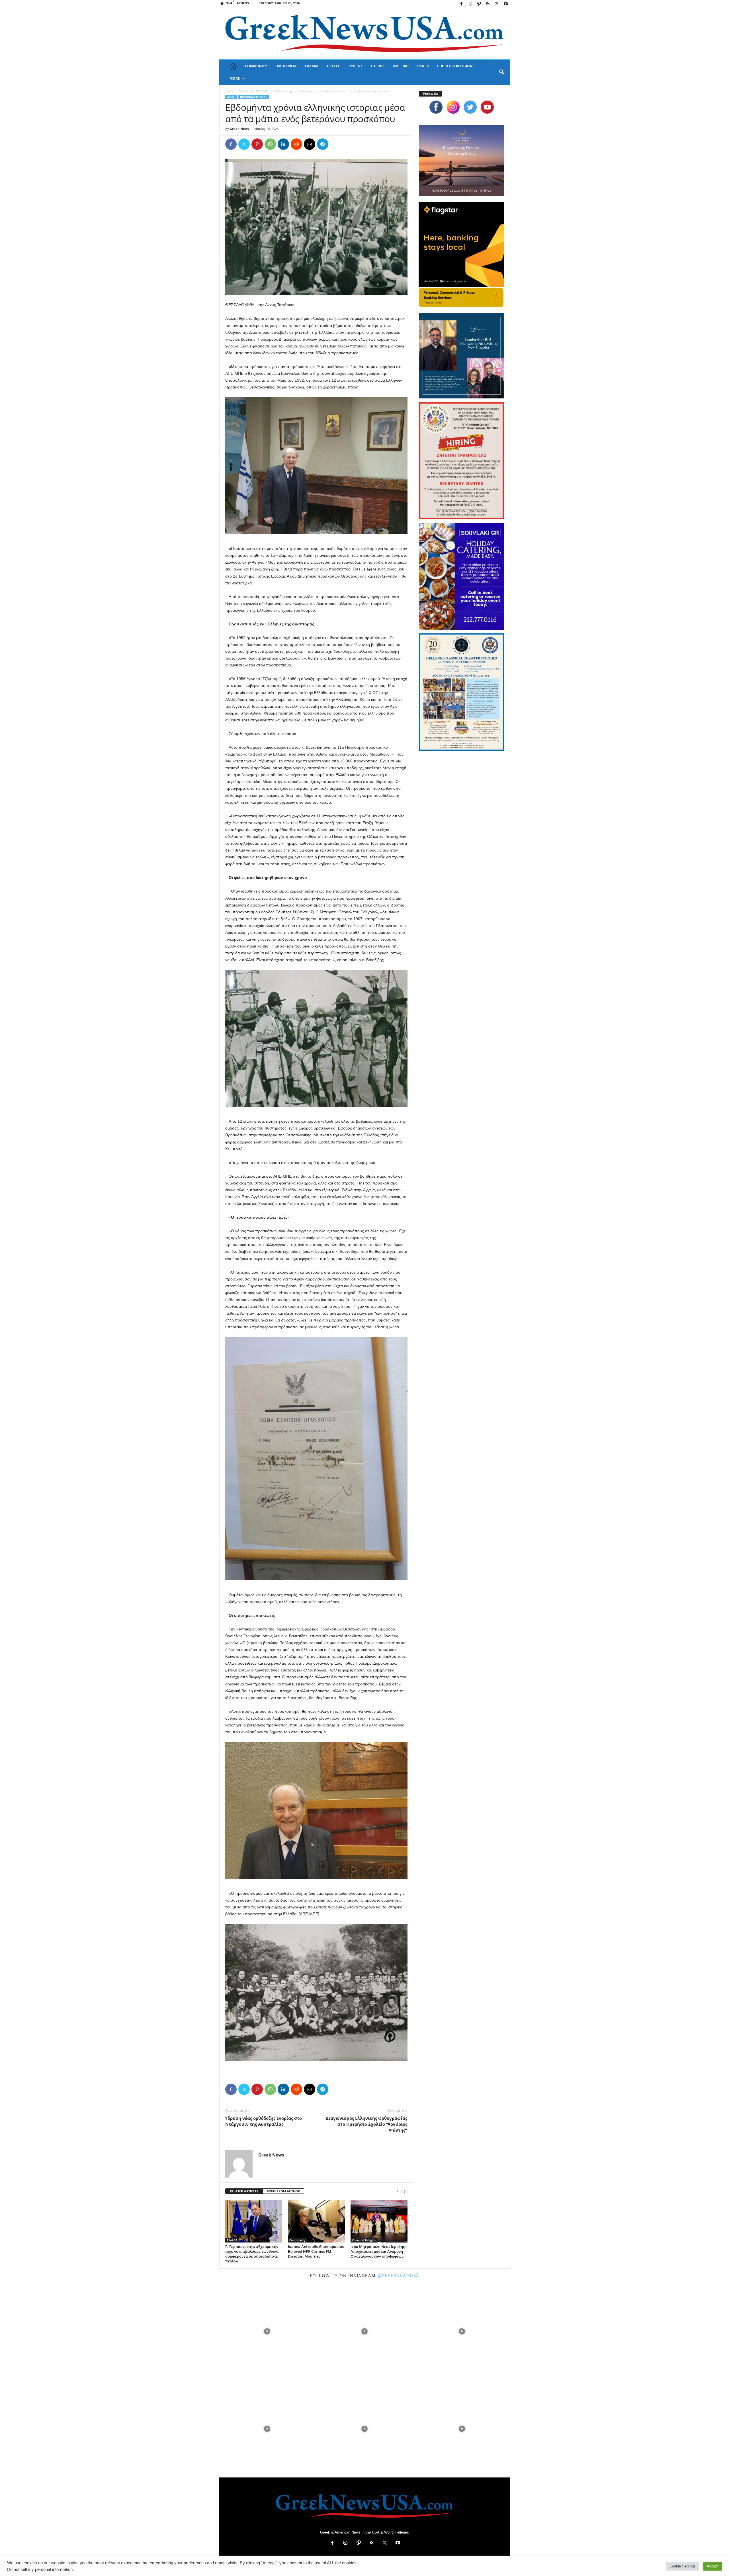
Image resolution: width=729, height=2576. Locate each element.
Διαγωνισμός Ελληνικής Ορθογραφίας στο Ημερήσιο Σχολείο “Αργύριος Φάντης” (366, 2124)
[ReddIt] (296, 144)
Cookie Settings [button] (683, 2566)
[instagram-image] (267, 2331)
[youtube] (487, 107)
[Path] (479, 4)
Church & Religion (364, 2240)
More (235, 78)
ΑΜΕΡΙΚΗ (401, 66)
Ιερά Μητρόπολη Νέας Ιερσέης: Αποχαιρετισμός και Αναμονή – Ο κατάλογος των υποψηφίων (378, 2251)
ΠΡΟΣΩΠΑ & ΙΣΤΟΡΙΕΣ (254, 91)
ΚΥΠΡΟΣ (356, 66)
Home (229, 91)
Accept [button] (713, 2566)
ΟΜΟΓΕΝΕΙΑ (286, 66)
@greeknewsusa (398, 2276)
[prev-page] (398, 2191)
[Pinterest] (257, 144)
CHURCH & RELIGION (455, 66)
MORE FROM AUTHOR (283, 2191)
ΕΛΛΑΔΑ (312, 66)
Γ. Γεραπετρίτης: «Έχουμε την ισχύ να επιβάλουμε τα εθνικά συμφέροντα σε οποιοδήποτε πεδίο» (252, 2254)
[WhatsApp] (270, 144)
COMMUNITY (256, 66)
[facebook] (436, 107)
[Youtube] (506, 4)
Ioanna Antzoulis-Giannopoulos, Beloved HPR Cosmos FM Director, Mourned (316, 2251)
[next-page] (405, 2191)
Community (297, 2240)
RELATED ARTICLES (244, 2191)
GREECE (333, 66)
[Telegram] (323, 144)
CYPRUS (378, 66)
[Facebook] (462, 4)
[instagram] (453, 107)
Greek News (239, 129)
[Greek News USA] (365, 33)
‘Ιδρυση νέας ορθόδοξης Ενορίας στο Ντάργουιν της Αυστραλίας (264, 2121)
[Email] (310, 144)
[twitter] (470, 107)
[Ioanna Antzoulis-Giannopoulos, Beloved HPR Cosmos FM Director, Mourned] (316, 2221)
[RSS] (488, 4)
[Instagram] (470, 4)
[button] (501, 72)
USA (421, 66)
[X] (497, 4)
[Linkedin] (283, 144)
